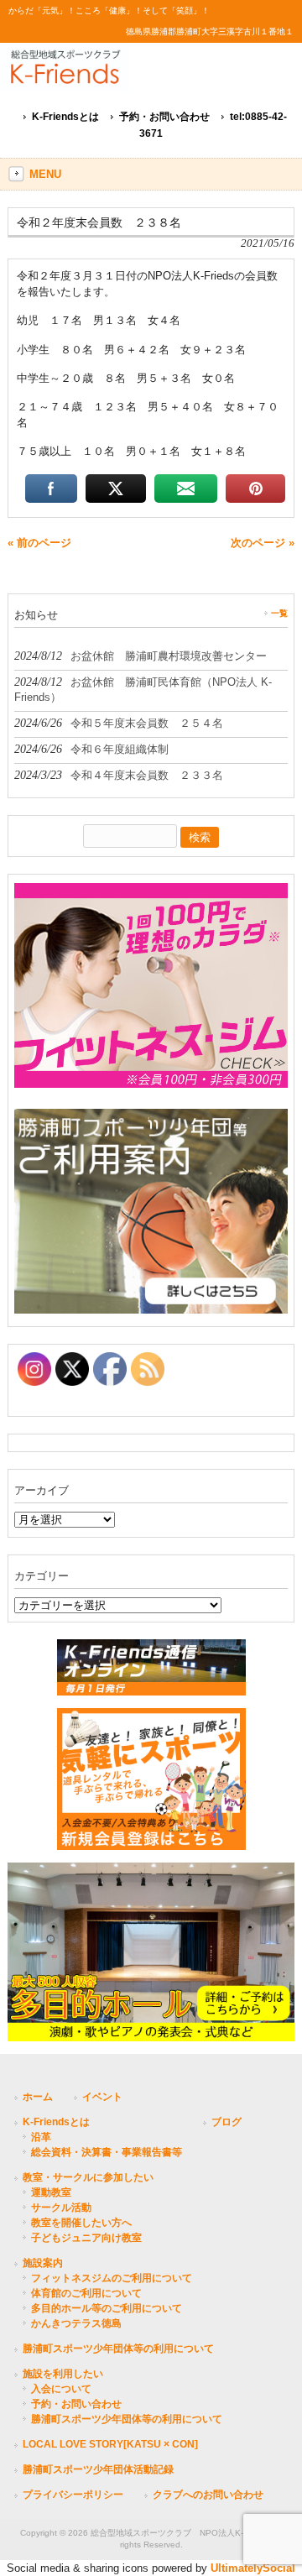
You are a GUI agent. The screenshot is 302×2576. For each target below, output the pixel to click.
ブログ (226, 2122)
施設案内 (43, 2263)
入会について (61, 2389)
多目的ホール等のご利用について (107, 2308)
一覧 (279, 613)
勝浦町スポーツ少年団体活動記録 (98, 2469)
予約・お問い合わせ (164, 117)
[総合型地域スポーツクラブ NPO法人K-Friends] (143, 76)
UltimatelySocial (253, 2568)
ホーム (38, 2097)
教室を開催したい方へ (81, 2223)
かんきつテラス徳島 (76, 2323)
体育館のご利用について (86, 2293)
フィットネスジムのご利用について (112, 2278)
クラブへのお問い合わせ (208, 2495)
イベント (102, 2097)
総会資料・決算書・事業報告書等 (107, 2152)
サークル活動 (61, 2208)
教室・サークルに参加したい (88, 2177)
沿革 (41, 2137)
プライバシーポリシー (73, 2495)
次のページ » (263, 543)
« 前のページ (39, 543)
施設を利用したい (63, 2374)
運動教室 (51, 2192)
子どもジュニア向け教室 (86, 2238)
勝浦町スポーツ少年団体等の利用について (118, 2349)
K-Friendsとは (65, 117)
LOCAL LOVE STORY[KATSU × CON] (110, 2444)
